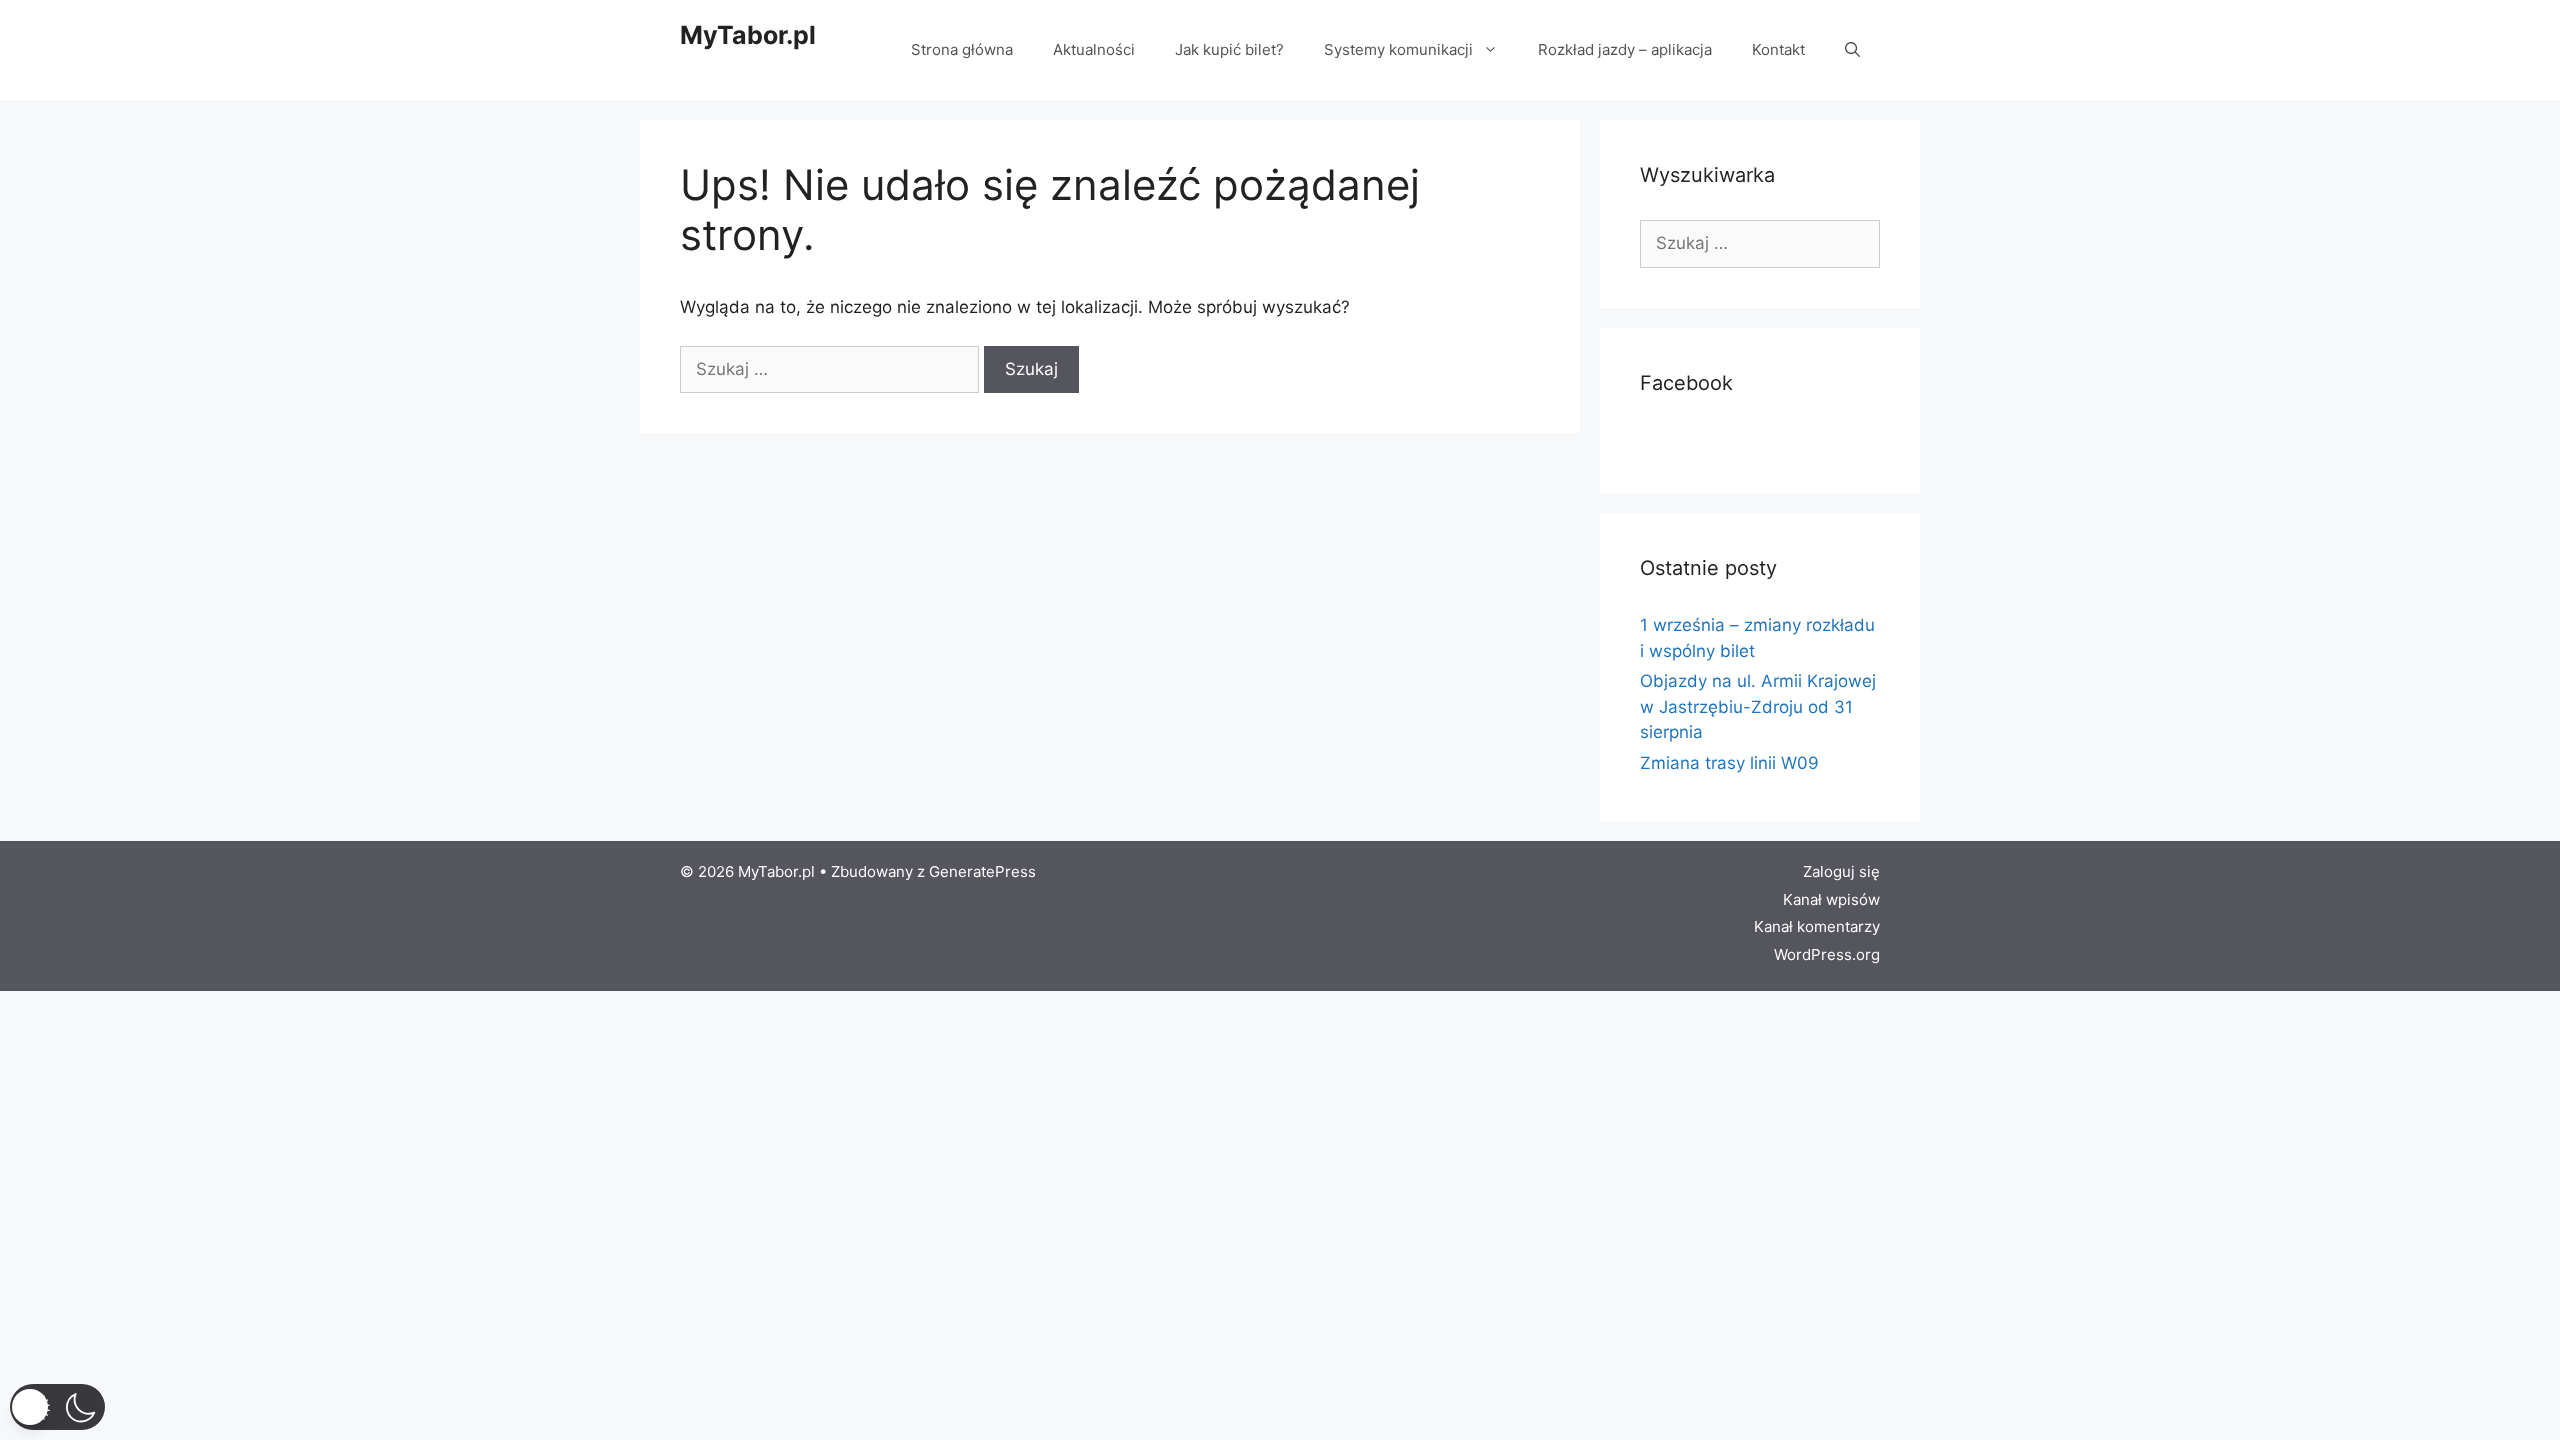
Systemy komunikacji (1398, 49)
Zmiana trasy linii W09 (1729, 763)
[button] (57, 1407)
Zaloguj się (1841, 871)
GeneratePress (982, 871)
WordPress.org (1827, 954)
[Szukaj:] (832, 369)
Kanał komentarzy (1817, 926)
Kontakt (1778, 49)
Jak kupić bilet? (1229, 49)
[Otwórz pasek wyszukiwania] (1852, 50)
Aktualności (1094, 49)
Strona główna (962, 49)
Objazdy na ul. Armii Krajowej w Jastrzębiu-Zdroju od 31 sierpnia (1758, 706)
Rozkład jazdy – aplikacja (1625, 49)
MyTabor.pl (748, 35)
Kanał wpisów (1831, 899)
